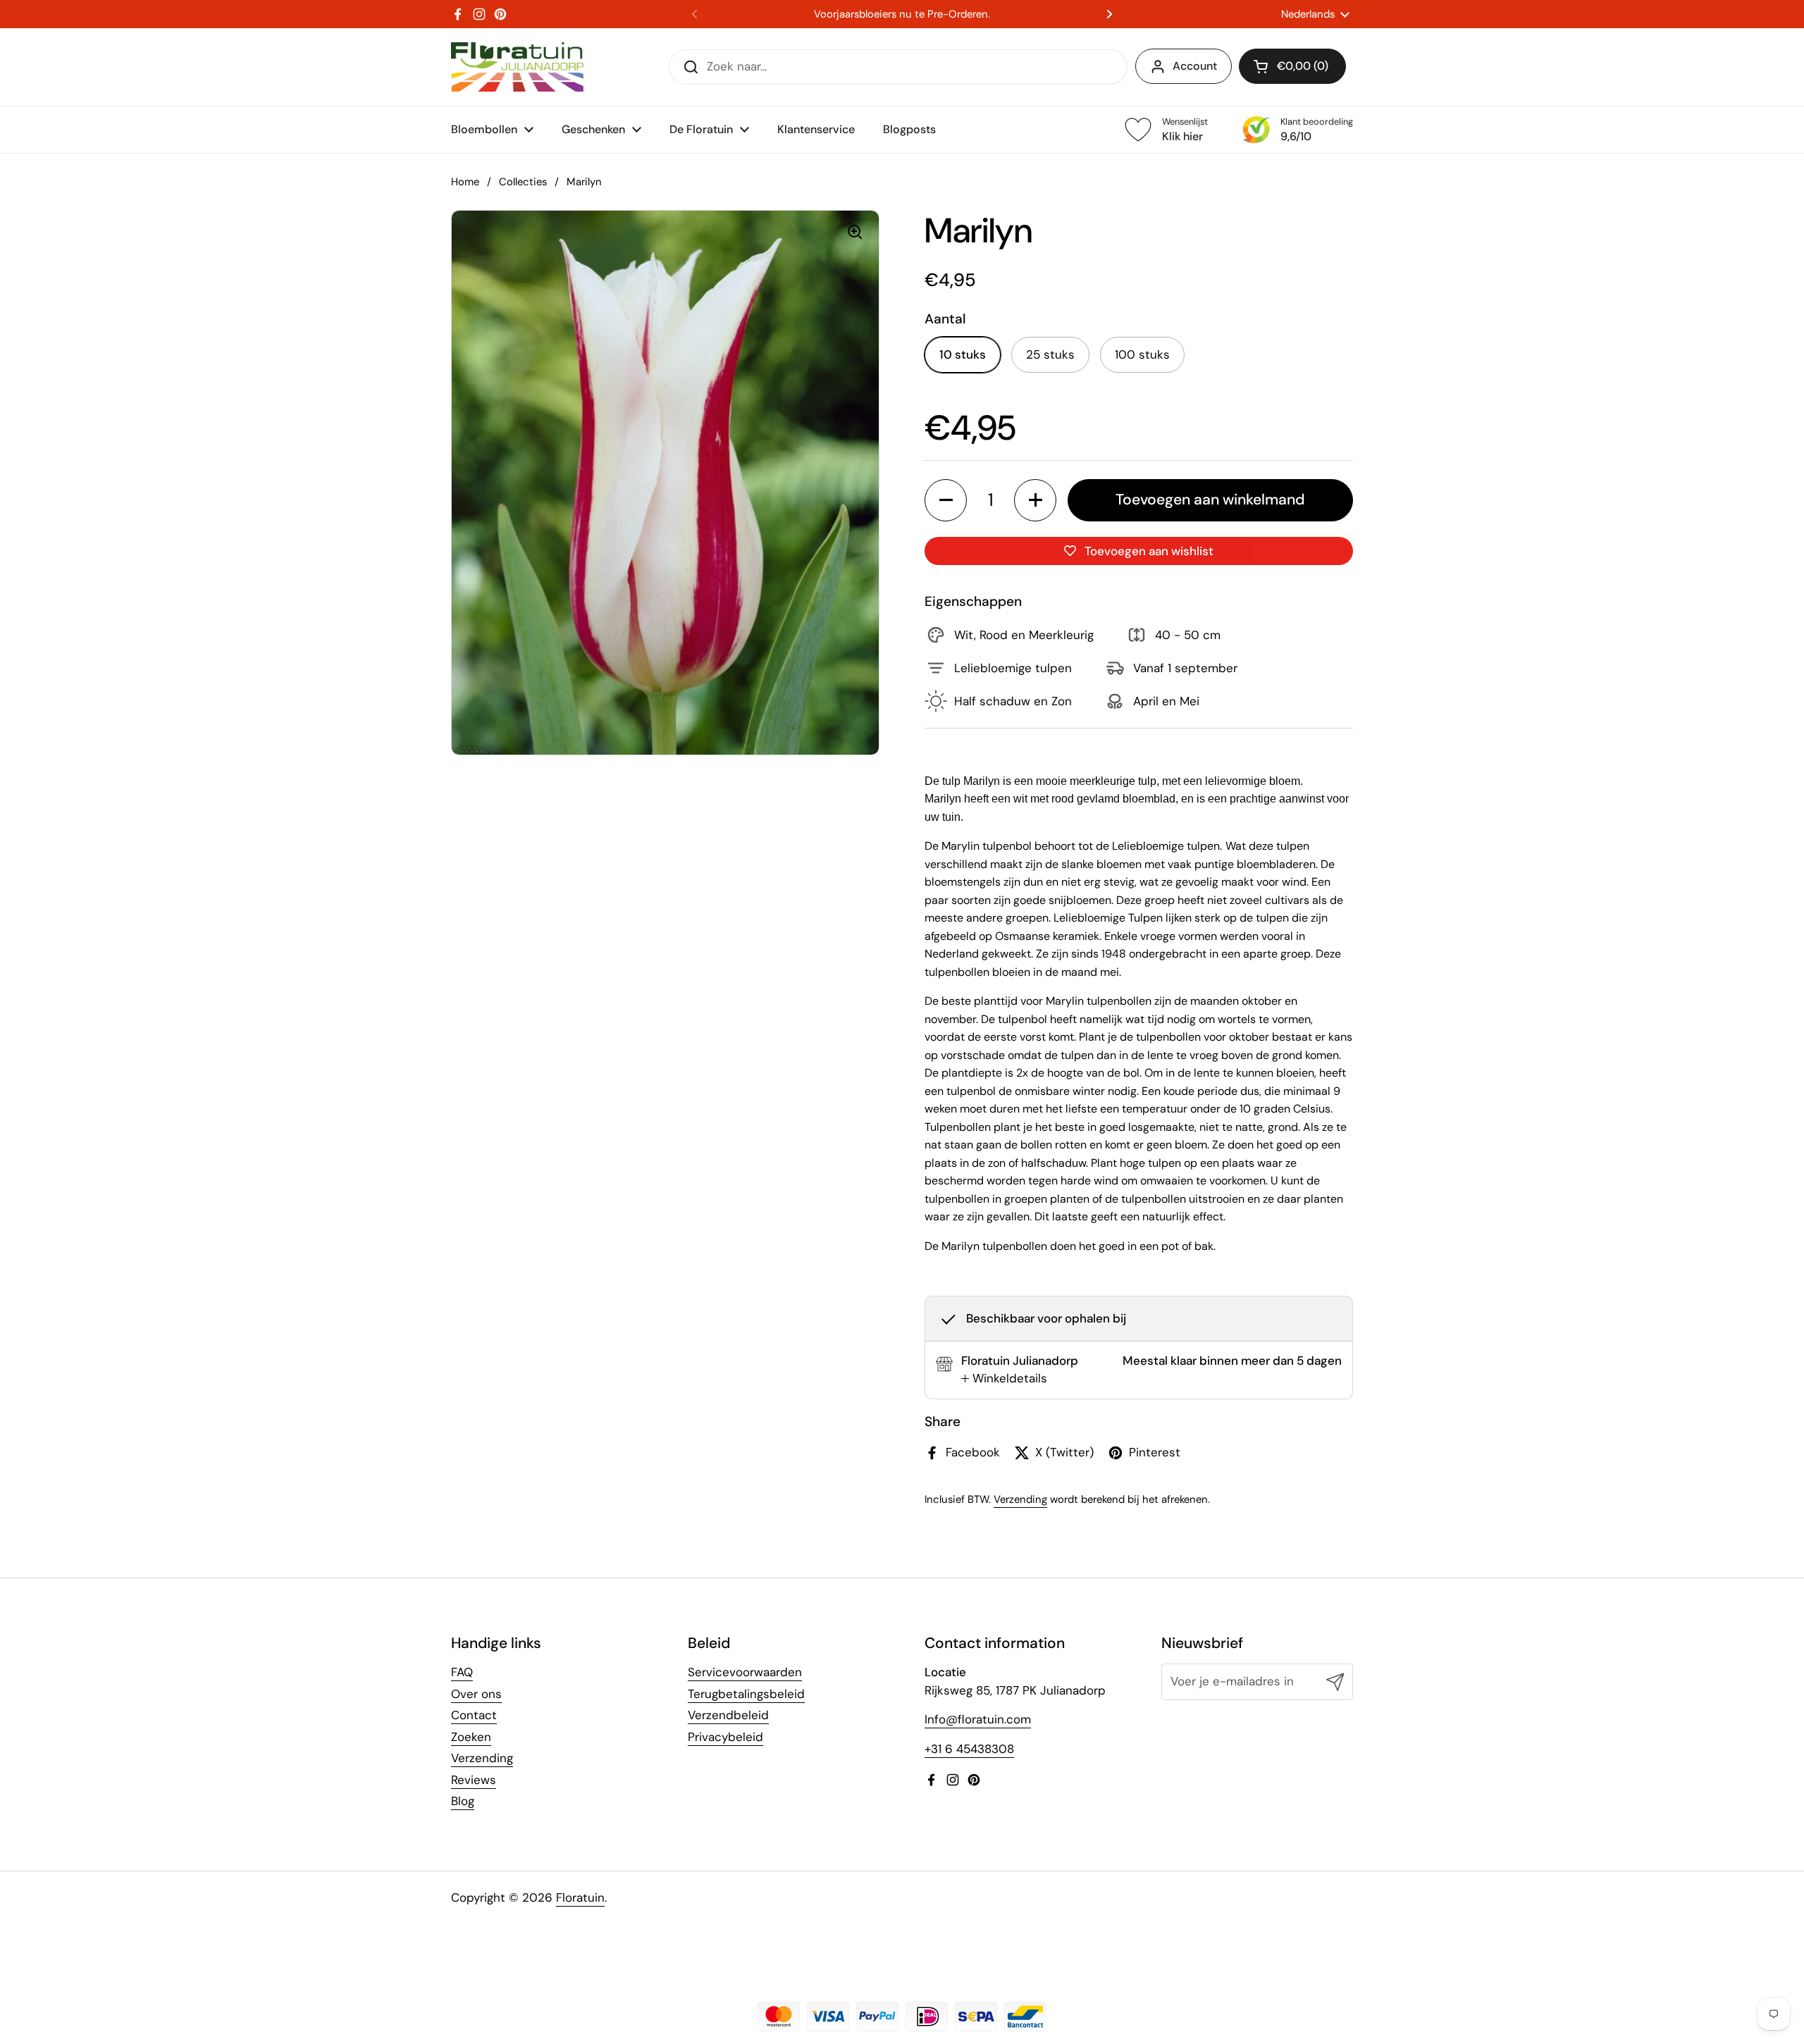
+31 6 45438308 (969, 1749)
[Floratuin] (517, 67)
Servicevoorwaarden (745, 1672)
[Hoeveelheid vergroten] (1035, 500)
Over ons (476, 1694)
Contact (474, 1715)
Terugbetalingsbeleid (746, 1694)
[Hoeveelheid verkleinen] (946, 500)
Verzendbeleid (728, 1715)
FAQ (462, 1672)
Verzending (1020, 1499)
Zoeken (471, 1737)
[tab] (1004, 1379)
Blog (463, 1801)
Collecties (523, 182)
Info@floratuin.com (978, 1719)
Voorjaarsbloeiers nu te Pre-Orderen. (902, 14)
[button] (1292, 66)
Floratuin (580, 1897)
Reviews (474, 1780)
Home (465, 182)
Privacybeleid (725, 1737)
